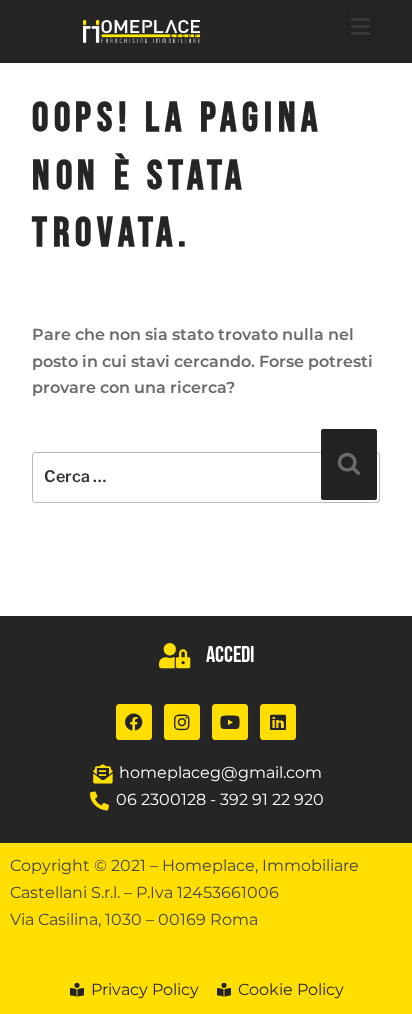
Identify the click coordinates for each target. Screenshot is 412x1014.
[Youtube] (230, 722)
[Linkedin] (278, 722)
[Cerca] (349, 464)
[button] (361, 26)
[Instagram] (182, 722)
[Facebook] (134, 722)
